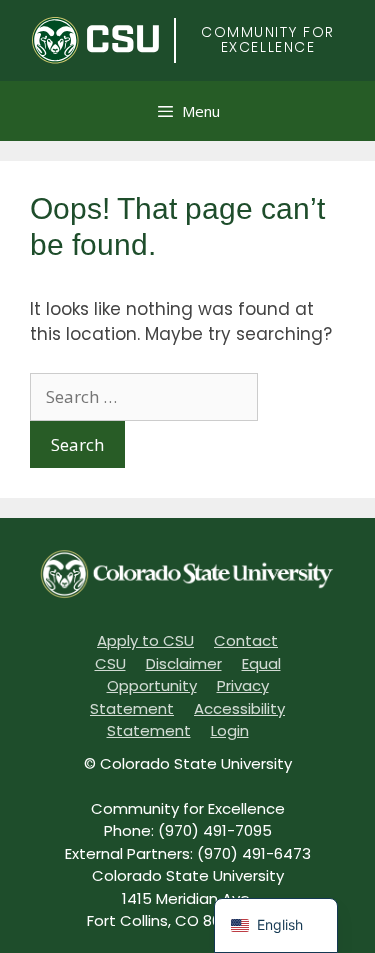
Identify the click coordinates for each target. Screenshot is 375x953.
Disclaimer (184, 663)
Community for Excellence (268, 39)
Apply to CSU (145, 640)
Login (230, 730)
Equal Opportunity (194, 675)
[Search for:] (144, 397)
